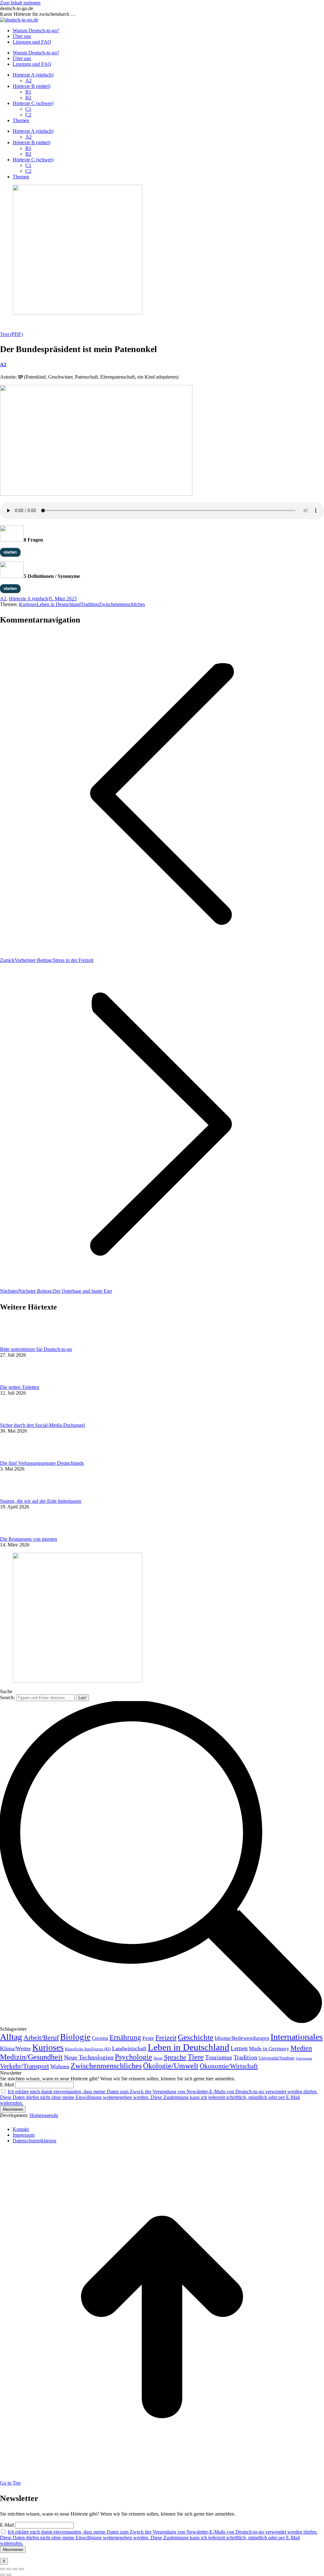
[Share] (9, 2569)
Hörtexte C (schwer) (33, 103)
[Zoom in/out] (22, 2569)
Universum (304, 2058)
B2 (28, 98)
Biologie (75, 2037)
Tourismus (219, 2057)
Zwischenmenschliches (122, 604)
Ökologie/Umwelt (171, 2066)
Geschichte (196, 2037)
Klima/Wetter (16, 2048)
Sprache (175, 2057)
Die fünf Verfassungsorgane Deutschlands (42, 1463)
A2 (28, 80)
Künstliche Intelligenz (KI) (88, 2049)
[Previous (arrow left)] (3, 2575)
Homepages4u (44, 2115)
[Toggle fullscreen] (15, 2569)
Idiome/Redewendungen (242, 2038)
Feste (148, 2038)
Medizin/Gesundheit (31, 2057)
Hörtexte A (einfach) (33, 75)
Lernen (239, 2048)
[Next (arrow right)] (9, 2575)
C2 (28, 115)
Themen (21, 120)
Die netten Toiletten (20, 1387)
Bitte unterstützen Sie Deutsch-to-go (36, 1349)
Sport (158, 2058)
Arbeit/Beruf (41, 2038)
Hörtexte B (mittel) (31, 86)
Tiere (196, 2057)
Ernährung (125, 2037)
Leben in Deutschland (59, 604)
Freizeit (166, 2038)
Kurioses (28, 604)
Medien (301, 2048)
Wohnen (60, 2066)
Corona (100, 2038)
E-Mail (7, 2085)
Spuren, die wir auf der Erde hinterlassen (41, 1501)
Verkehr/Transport (25, 2066)
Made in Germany (269, 2049)
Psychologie (134, 2057)
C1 (28, 109)
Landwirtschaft (129, 2048)
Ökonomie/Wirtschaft (229, 2066)
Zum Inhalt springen (20, 3)
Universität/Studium (277, 2058)
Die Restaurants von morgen (28, 1539)
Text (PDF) (11, 334)
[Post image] (17, 1344)
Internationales (297, 2037)
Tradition (90, 604)
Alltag (11, 2037)
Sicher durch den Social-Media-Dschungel (42, 1425)
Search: (7, 1697)
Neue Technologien (89, 2057)
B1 (28, 92)
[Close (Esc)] (3, 2569)
